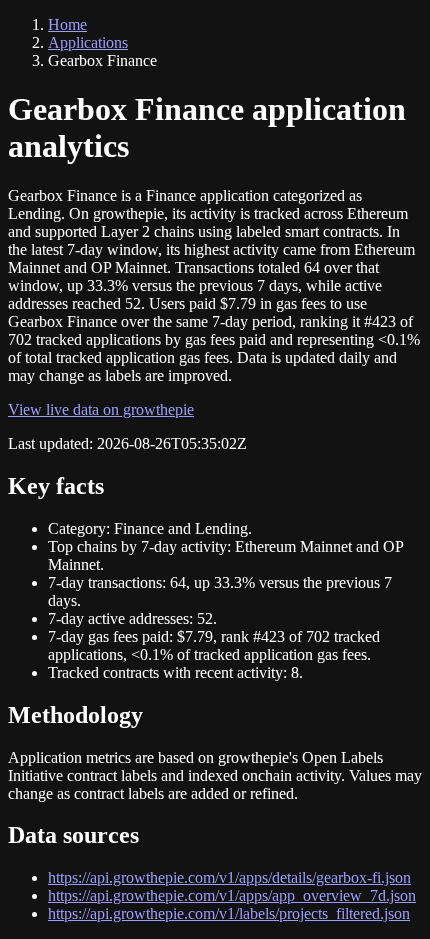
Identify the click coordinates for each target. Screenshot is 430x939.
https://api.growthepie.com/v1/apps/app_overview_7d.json (232, 895)
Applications (88, 42)
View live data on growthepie (101, 409)
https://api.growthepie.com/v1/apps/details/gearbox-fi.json (229, 877)
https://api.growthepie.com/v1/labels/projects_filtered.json (229, 913)
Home (67, 24)
